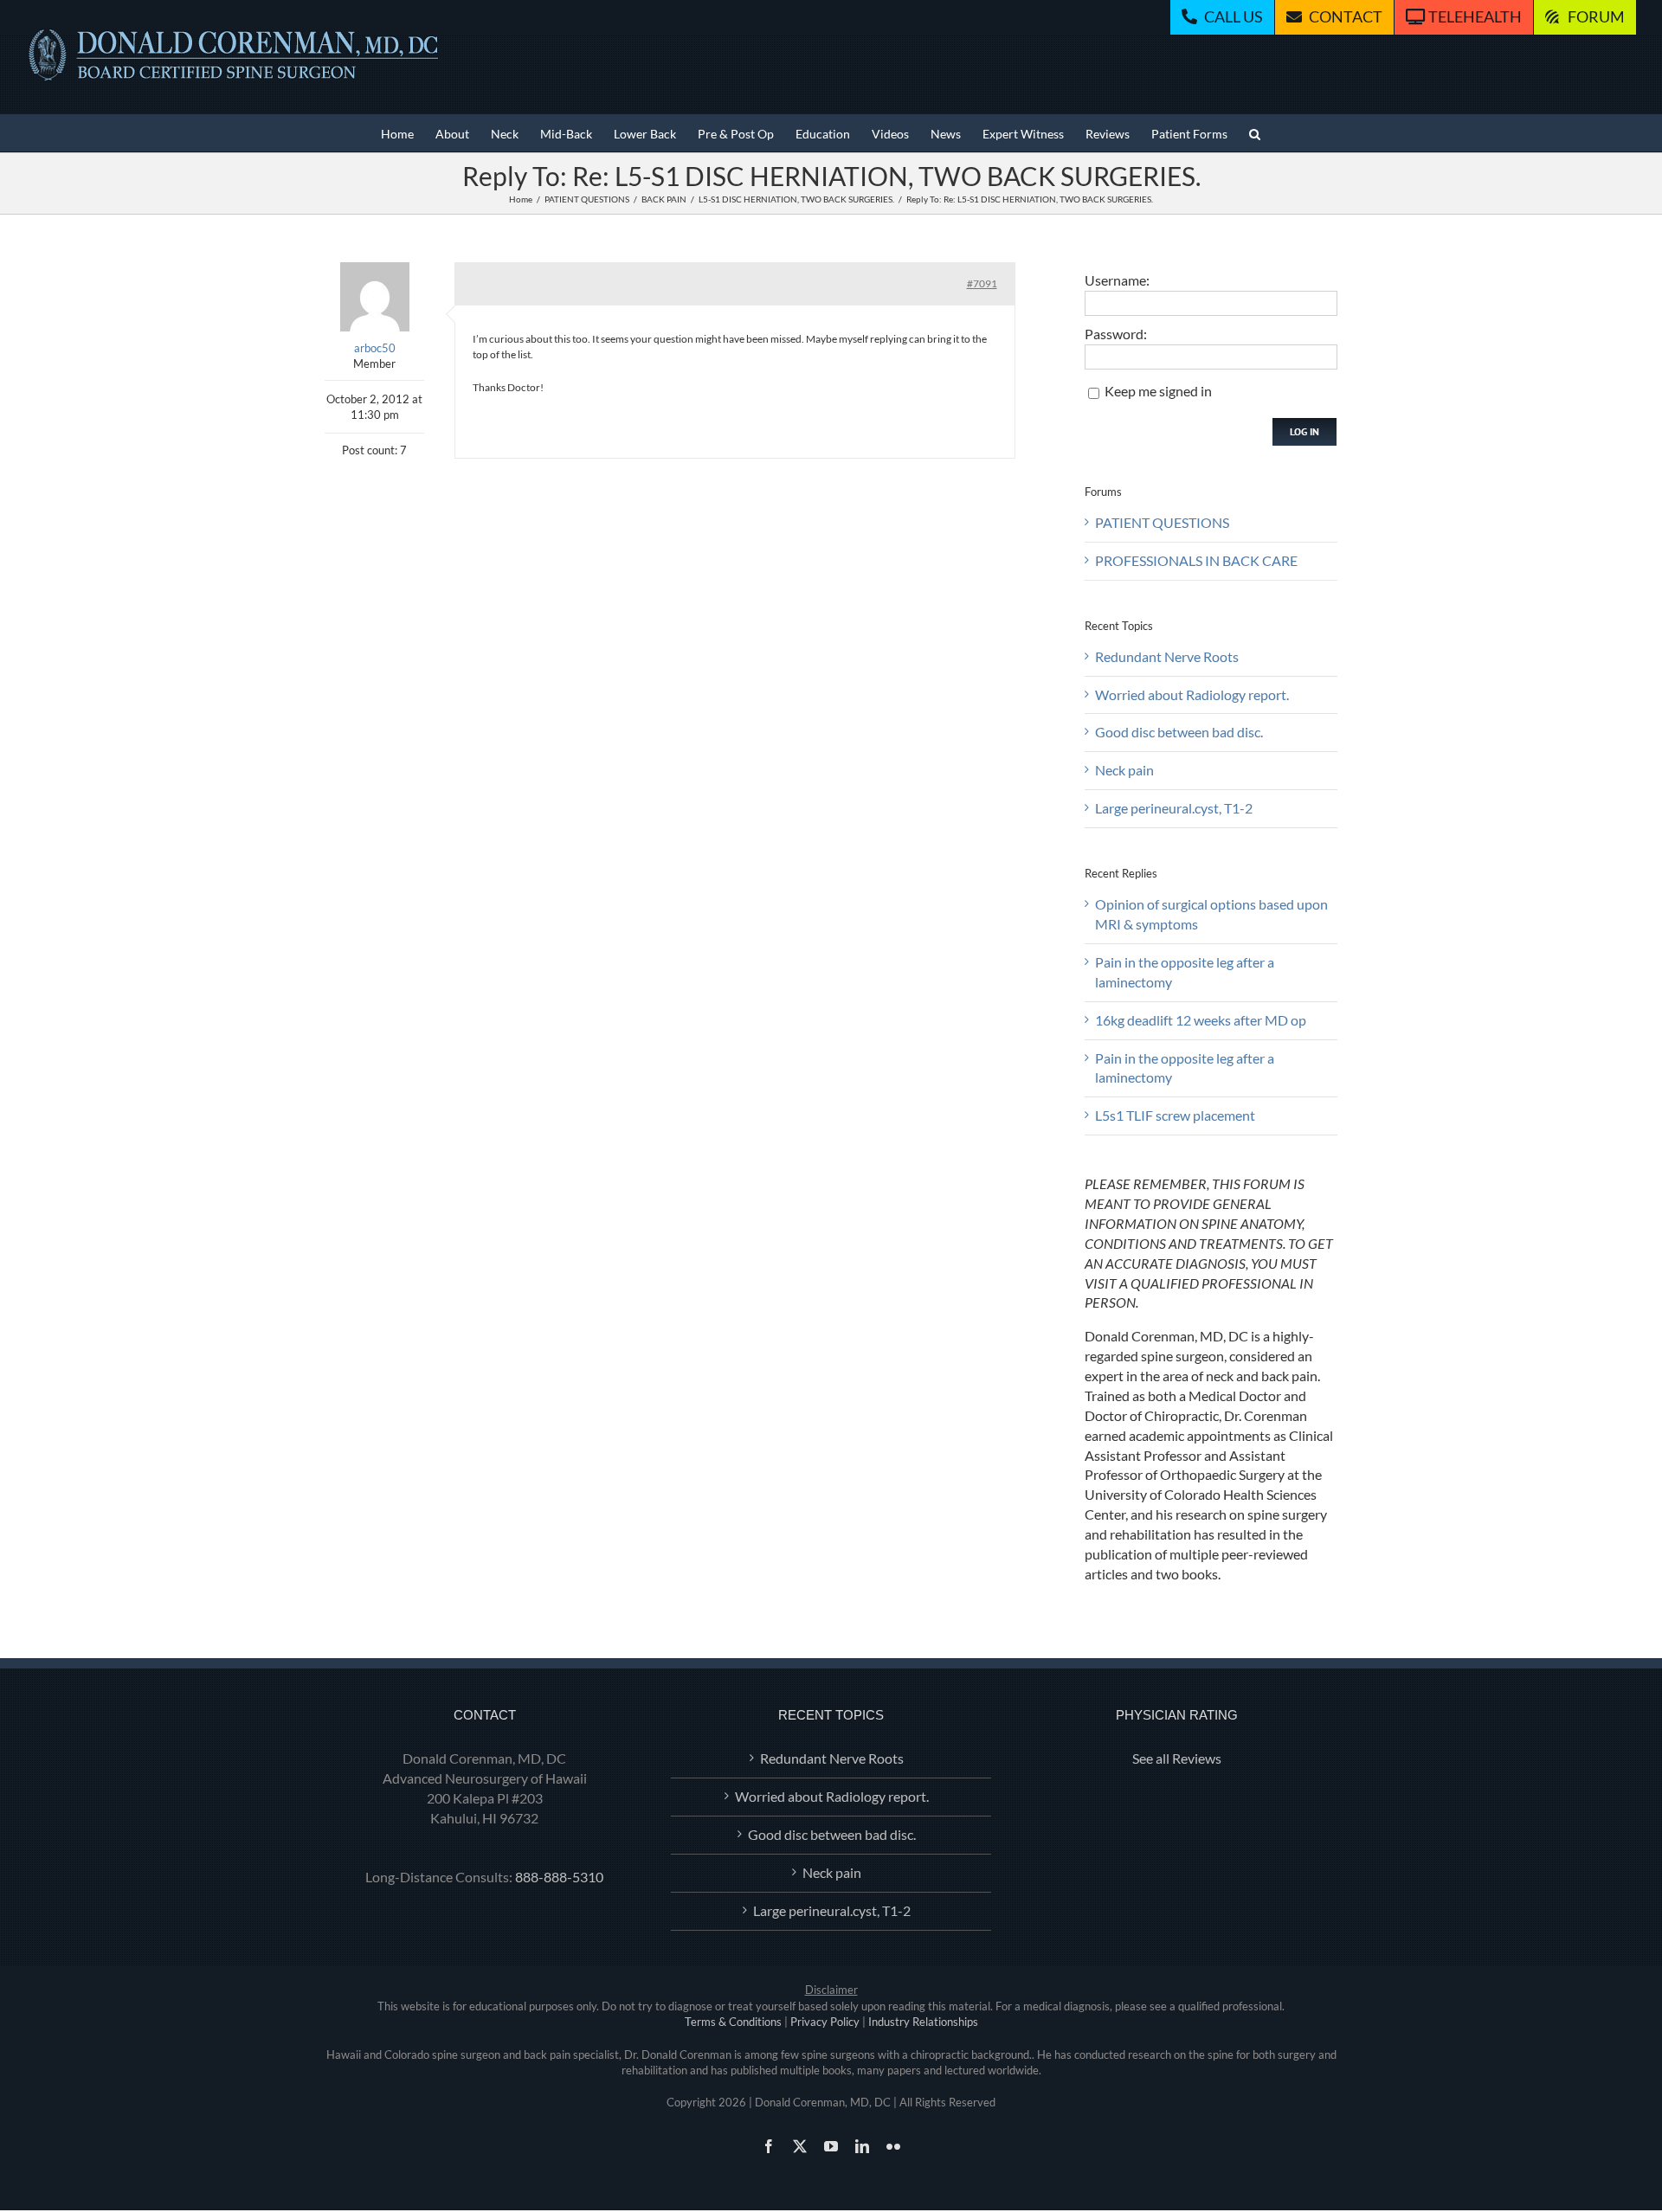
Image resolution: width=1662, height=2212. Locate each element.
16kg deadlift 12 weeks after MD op (1201, 1020)
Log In (1304, 431)
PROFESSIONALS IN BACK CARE (1196, 560)
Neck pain (1124, 770)
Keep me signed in (1158, 391)
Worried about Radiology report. (1192, 694)
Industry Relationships (923, 2022)
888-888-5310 (559, 1877)
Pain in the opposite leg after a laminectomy (1185, 972)
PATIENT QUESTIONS (1162, 522)
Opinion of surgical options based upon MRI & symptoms (1211, 914)
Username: (1117, 280)
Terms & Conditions (733, 2022)
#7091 (982, 283)
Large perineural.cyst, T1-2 (1174, 808)
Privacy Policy (825, 2022)
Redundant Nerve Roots (1167, 656)
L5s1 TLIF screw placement (1175, 1115)
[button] (1255, 133)
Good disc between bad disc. (1179, 732)
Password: (1116, 334)
